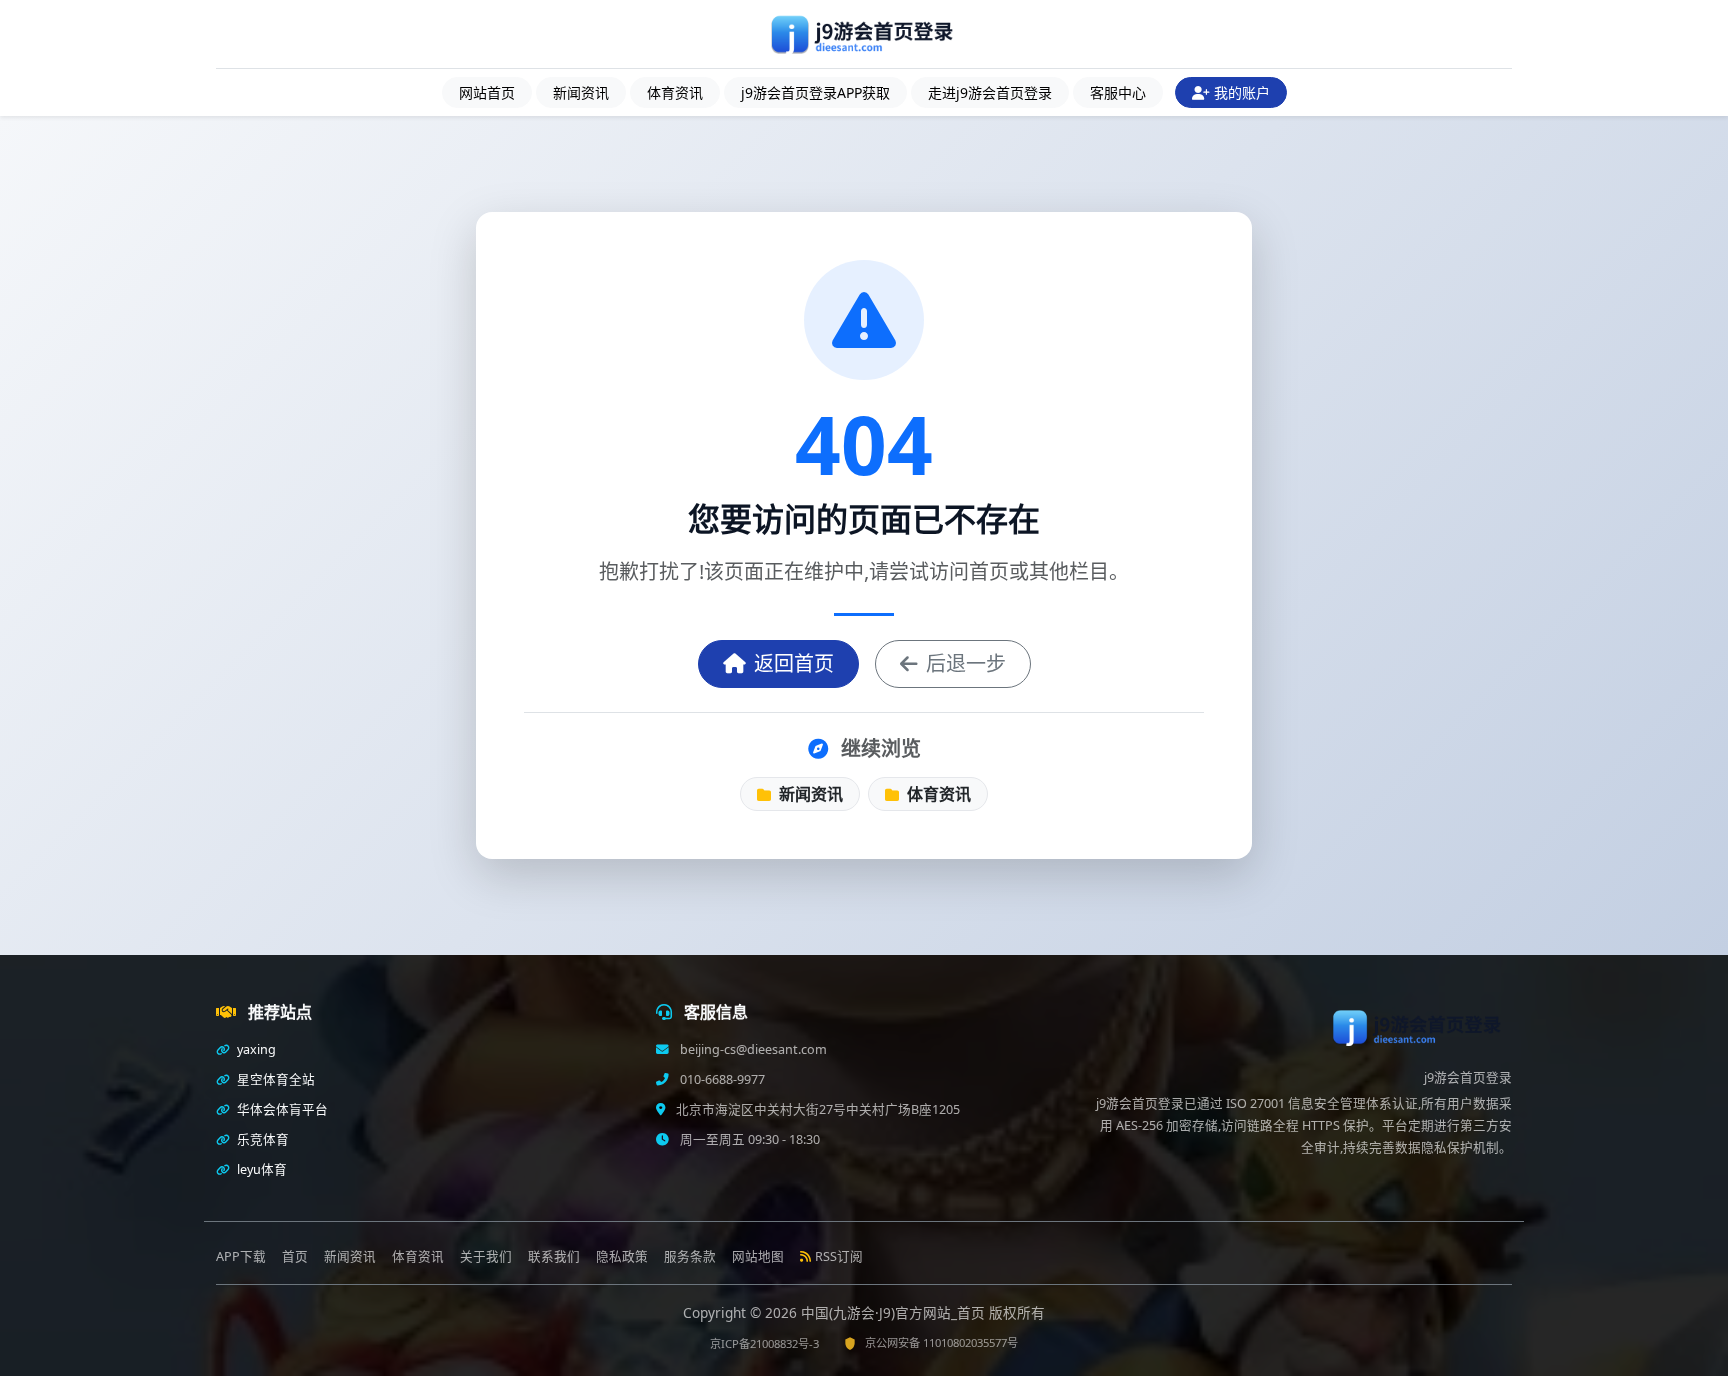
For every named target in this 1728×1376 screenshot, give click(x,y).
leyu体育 (260, 1169)
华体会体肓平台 (281, 1109)
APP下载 (241, 1256)
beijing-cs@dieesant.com (752, 1049)
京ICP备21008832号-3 (764, 1343)
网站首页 (487, 92)
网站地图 (758, 1256)
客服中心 (1118, 92)
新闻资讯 (581, 92)
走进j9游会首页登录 (990, 92)
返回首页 (794, 663)
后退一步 (966, 663)
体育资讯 (675, 92)
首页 (295, 1256)
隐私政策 (622, 1256)
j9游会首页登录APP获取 (815, 92)
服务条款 (690, 1256)
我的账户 (1242, 92)
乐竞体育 (261, 1139)
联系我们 (554, 1256)
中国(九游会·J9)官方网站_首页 (895, 1312)
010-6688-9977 (721, 1079)
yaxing (255, 1049)
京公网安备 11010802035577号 (941, 1342)
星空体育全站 (274, 1079)
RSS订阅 (839, 1256)
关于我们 (486, 1256)
